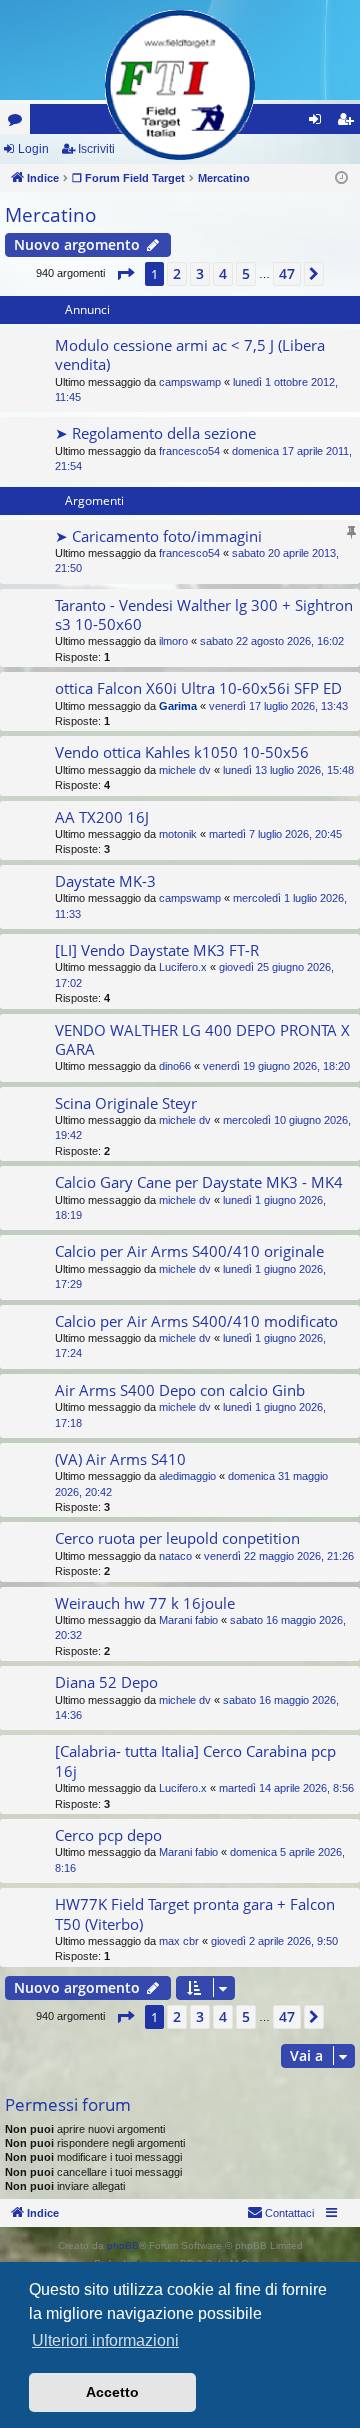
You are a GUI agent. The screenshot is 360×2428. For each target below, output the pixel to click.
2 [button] (177, 273)
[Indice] (180, 85)
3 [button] (200, 273)
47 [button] (287, 273)
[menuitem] (280, 2213)
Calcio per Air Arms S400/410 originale (189, 1251)
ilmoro (173, 641)
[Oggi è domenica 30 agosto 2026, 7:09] (341, 178)
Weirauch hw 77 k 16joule (145, 1603)
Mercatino (50, 215)
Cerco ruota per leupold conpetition (177, 1538)
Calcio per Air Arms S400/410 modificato (196, 1321)
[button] (125, 274)
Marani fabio (188, 1620)
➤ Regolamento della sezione (155, 433)
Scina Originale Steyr (126, 1103)
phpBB (123, 2245)
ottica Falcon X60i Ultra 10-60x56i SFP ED (198, 688)
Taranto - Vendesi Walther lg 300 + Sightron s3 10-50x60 (204, 614)
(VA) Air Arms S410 (120, 1459)
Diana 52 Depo (106, 1682)
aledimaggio (187, 1476)
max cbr (179, 1941)
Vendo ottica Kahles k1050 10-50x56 (182, 752)
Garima (178, 706)
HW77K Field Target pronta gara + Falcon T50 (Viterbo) (195, 1913)
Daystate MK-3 (105, 881)
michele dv (185, 770)
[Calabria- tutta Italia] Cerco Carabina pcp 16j (195, 1760)
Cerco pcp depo (108, 1835)
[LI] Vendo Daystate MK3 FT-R (157, 950)
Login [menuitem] (319, 123)
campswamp (190, 382)
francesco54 (189, 451)
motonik (178, 834)
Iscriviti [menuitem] (349, 123)
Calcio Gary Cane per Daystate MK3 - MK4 (199, 1182)
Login (33, 149)
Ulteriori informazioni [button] (105, 2340)
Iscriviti (96, 149)
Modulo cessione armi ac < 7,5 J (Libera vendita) (190, 354)
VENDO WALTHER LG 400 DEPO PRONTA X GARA (202, 1039)
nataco (175, 1556)
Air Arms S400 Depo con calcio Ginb (180, 1390)
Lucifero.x (183, 967)
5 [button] (246, 273)
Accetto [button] (112, 2392)
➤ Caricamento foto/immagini (158, 536)
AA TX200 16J (102, 817)
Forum (19, 123)
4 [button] (223, 273)
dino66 (175, 1066)
